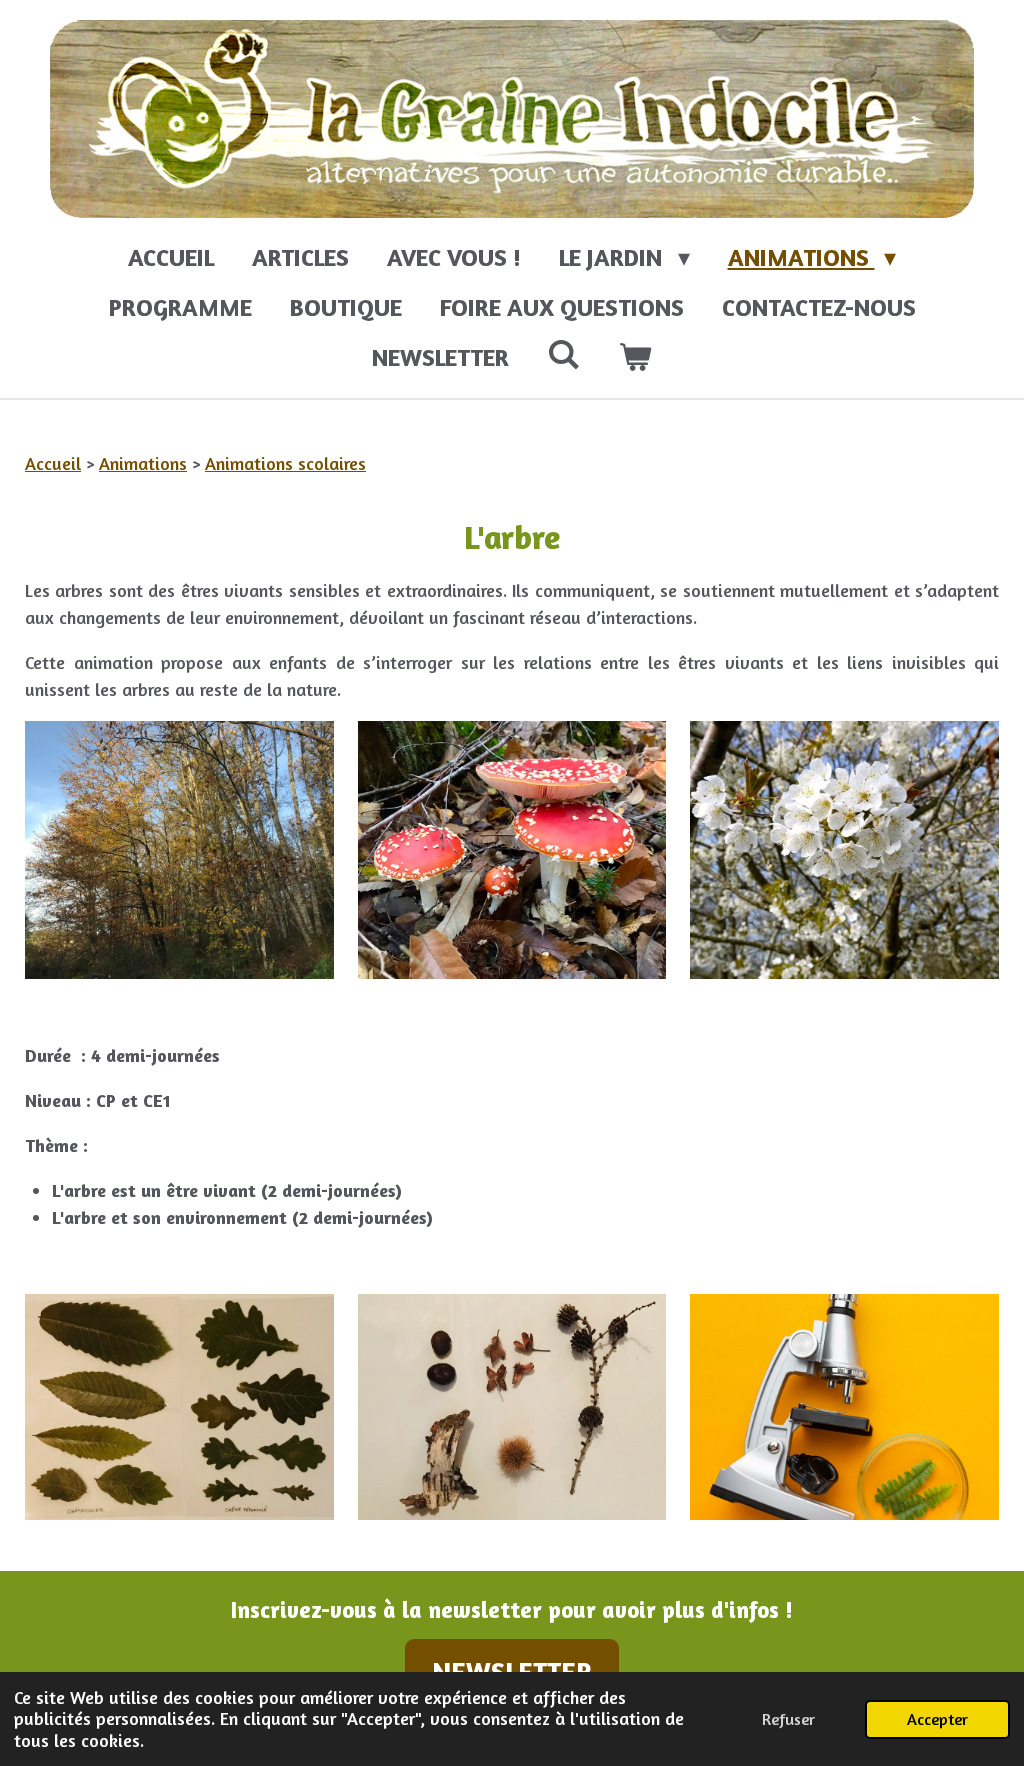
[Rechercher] (564, 354)
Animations (143, 463)
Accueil (53, 463)
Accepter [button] (937, 1719)
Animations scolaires (285, 463)
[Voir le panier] (636, 358)
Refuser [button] (788, 1719)
